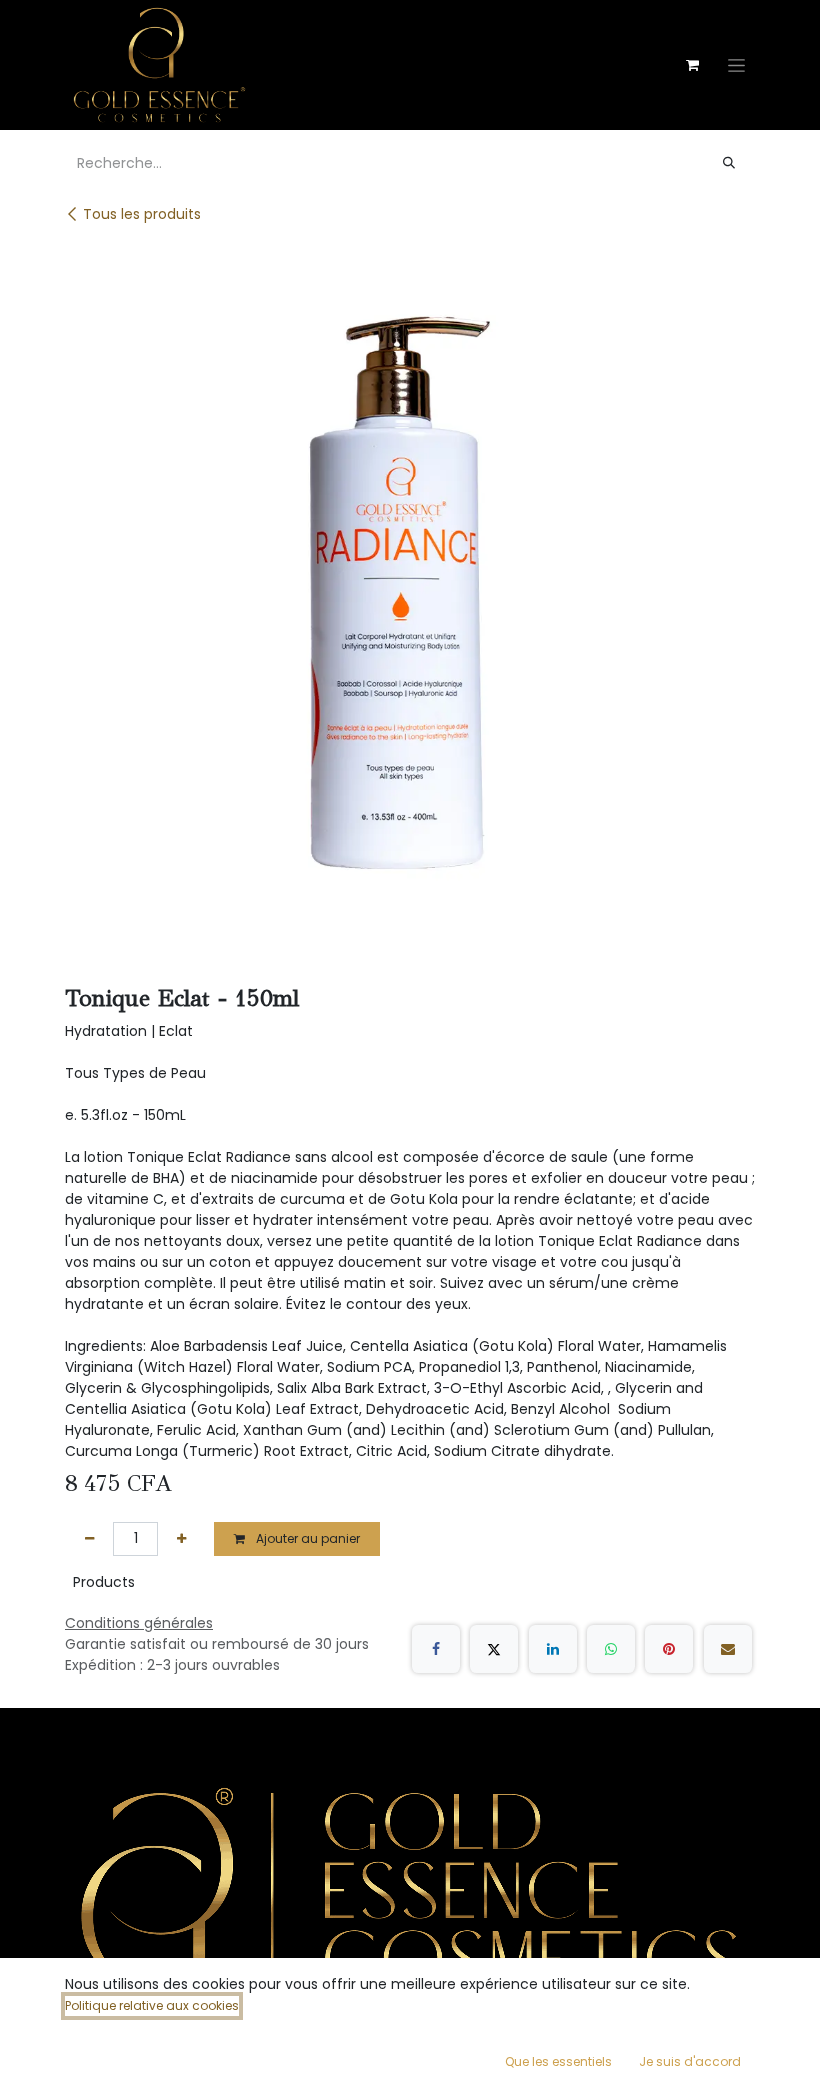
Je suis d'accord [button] (690, 2061)
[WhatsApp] (611, 1649)
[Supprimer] (89, 1539)
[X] (494, 1649)
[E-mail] (728, 1649)
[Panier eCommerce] (692, 65)
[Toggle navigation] (736, 65)
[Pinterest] (669, 1649)
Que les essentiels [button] (558, 2061)
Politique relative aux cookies (152, 2005)
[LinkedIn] (553, 1649)
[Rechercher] (729, 163)
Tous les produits (142, 214)
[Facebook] (436, 1649)
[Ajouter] (181, 1539)
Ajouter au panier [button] (306, 1538)
